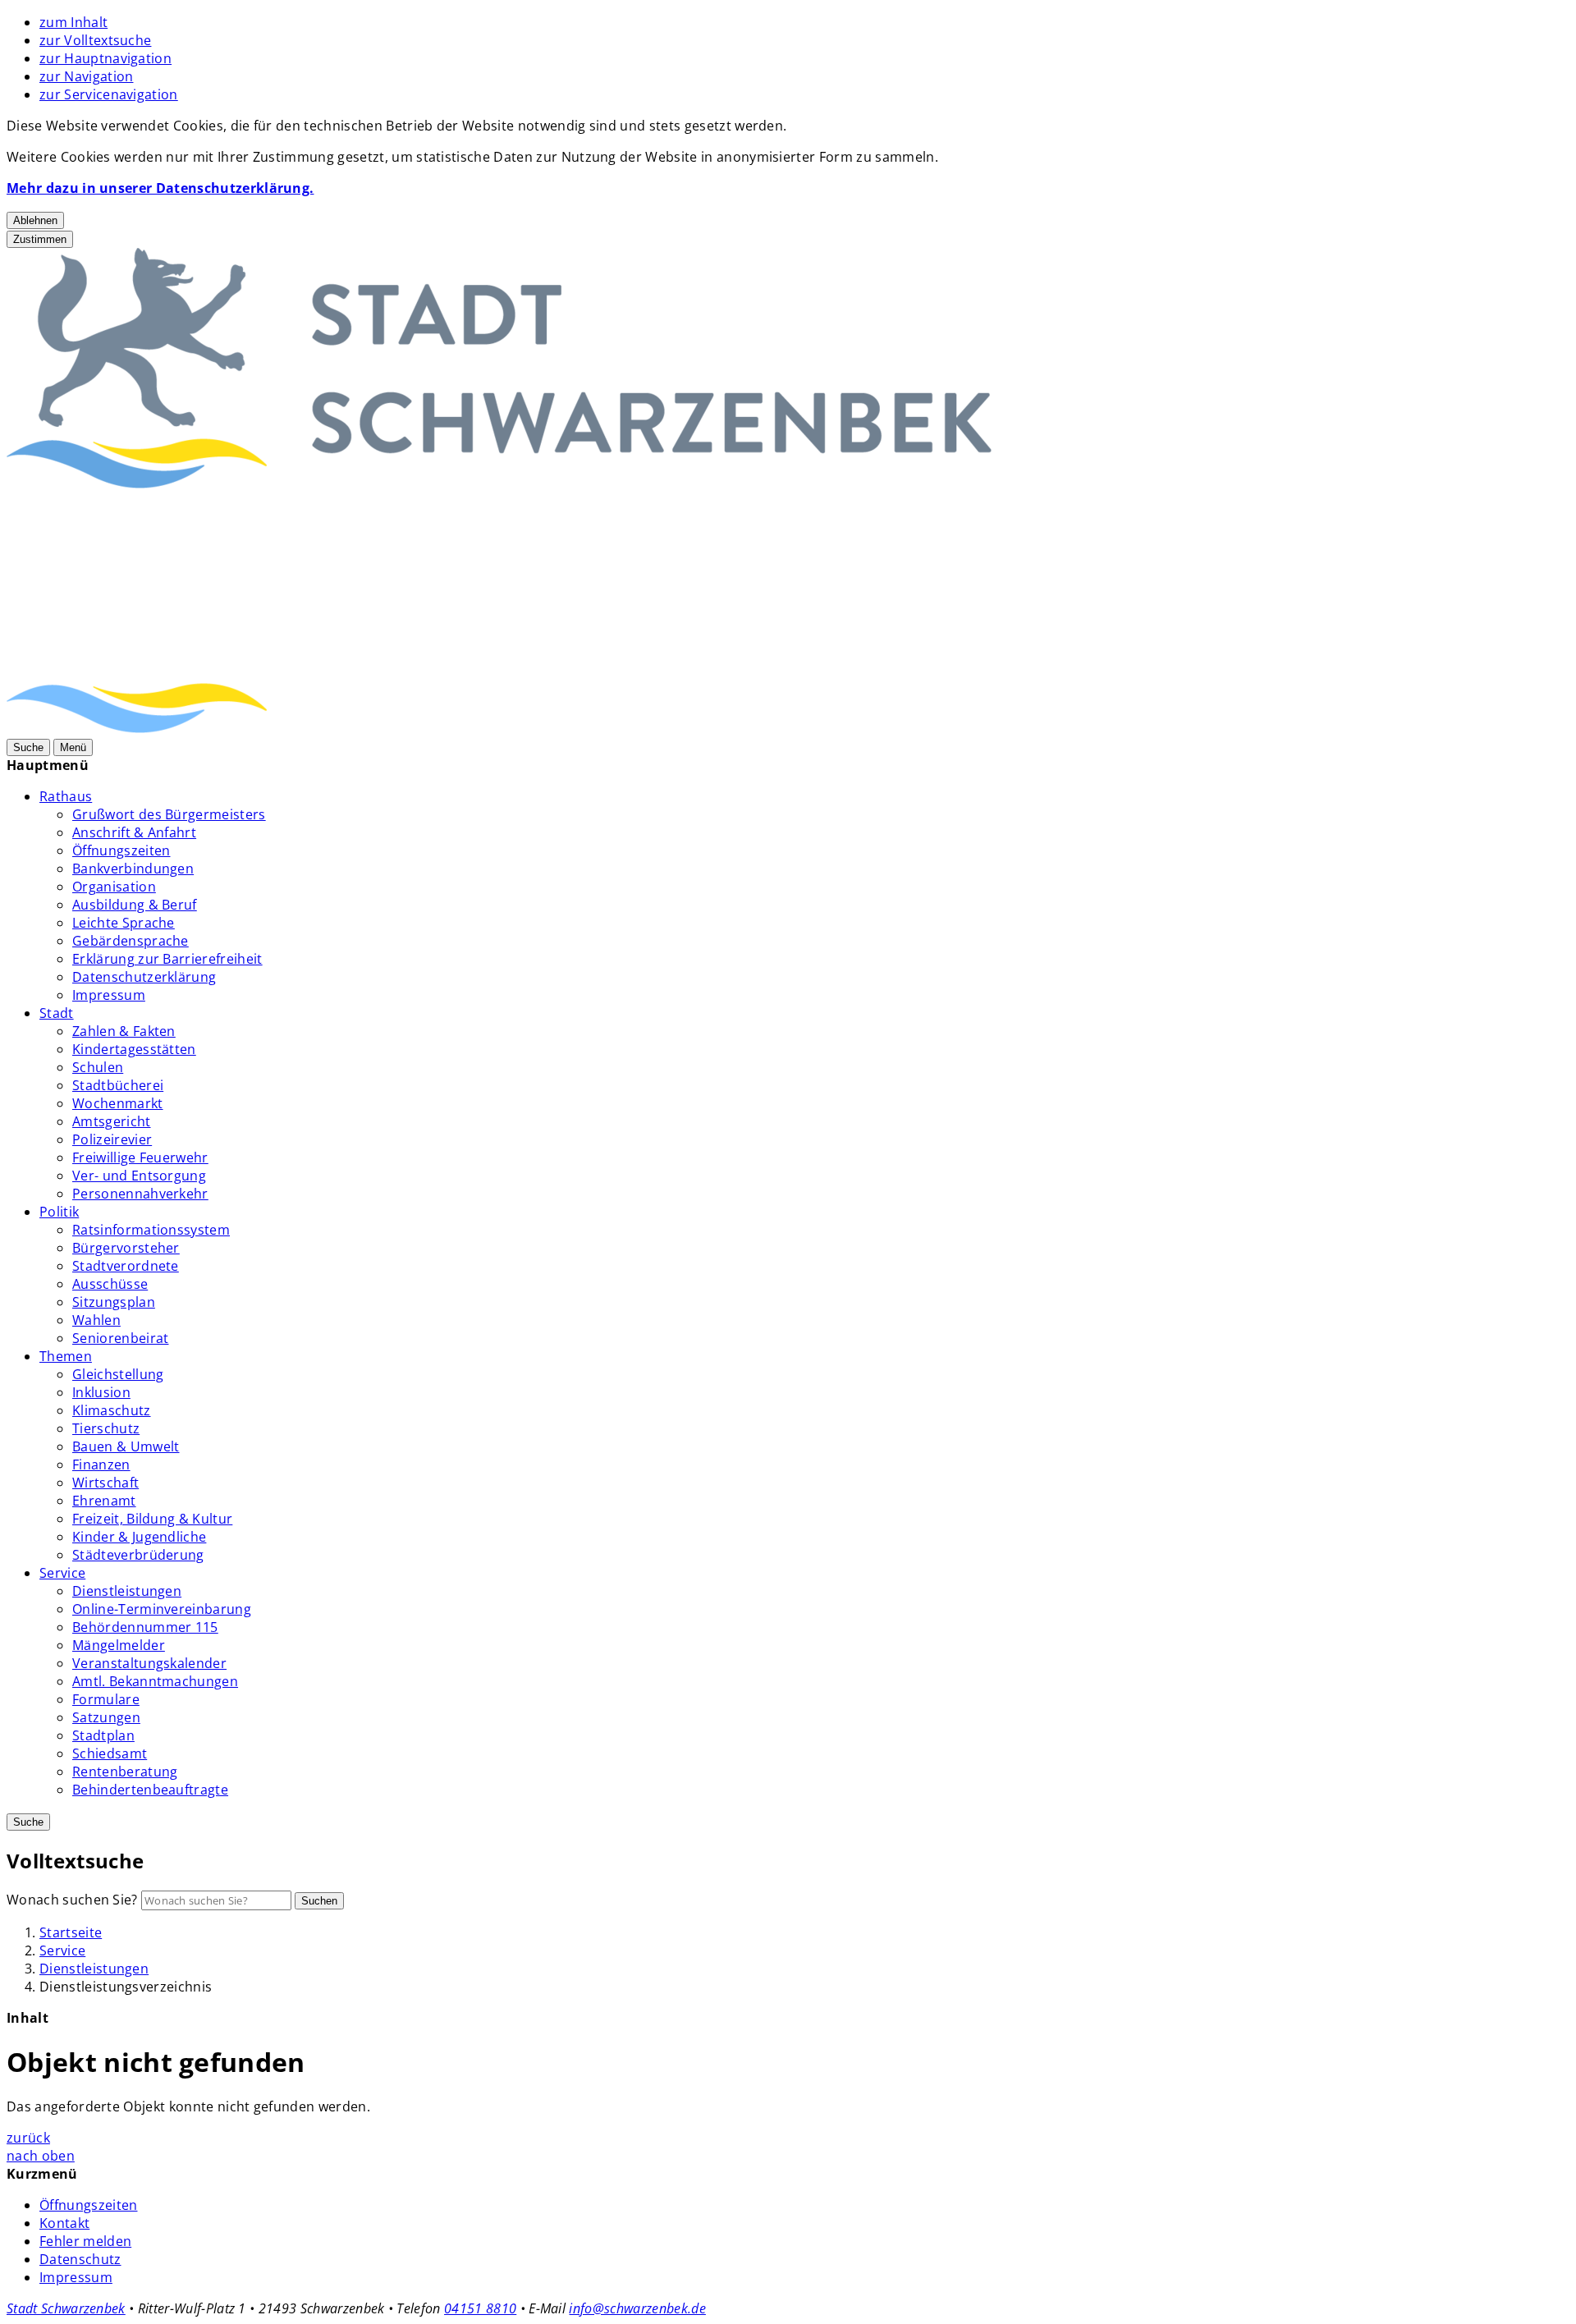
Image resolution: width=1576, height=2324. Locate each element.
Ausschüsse (110, 1284)
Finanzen (101, 1465)
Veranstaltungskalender (149, 1663)
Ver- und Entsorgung (139, 1176)
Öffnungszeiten (121, 850)
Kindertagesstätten (134, 1049)
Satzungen (106, 1717)
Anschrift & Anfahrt (134, 832)
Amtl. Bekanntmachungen (155, 1681)
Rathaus (66, 796)
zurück (28, 2138)
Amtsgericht (112, 1121)
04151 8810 (480, 2308)
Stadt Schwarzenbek (66, 2308)
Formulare (106, 1699)
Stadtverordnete (126, 1266)
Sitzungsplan (114, 1302)
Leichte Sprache (124, 923)
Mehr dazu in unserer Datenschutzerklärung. (160, 188)
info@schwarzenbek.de (637, 2308)
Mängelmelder (119, 1645)
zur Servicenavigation (109, 94)
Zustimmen (40, 239)
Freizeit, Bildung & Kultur (152, 1519)
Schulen (98, 1067)
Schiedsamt (110, 1753)
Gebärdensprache (131, 941)
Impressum (109, 995)
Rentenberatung (125, 1772)
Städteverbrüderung (138, 1555)
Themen (66, 1356)
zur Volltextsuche (95, 40)
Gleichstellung (118, 1374)
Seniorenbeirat (120, 1338)
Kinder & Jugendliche (139, 1537)
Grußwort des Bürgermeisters (169, 814)
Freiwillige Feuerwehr (140, 1157)
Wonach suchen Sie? (72, 1900)
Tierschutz (106, 1428)
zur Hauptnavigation (105, 58)
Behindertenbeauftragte (150, 1790)
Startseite (71, 1932)
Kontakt (64, 2223)
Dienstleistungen (127, 1591)
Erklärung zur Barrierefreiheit (167, 959)
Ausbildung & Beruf (135, 905)
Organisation (114, 887)
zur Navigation (86, 76)
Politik (59, 1212)
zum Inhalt (73, 22)
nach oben (41, 2156)
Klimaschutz (112, 1410)
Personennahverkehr (140, 1194)
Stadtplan (103, 1735)
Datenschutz (80, 2259)
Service (62, 1573)
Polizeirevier (112, 1139)
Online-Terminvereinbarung (162, 1609)
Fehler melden (85, 2241)
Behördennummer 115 (145, 1627)
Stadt (57, 1013)
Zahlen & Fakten (124, 1031)
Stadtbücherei (118, 1085)
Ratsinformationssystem (151, 1230)
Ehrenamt (104, 1501)
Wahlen (96, 1320)
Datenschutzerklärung (144, 977)
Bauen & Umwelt (126, 1446)
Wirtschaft (105, 1483)
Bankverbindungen (133, 869)
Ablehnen (35, 220)
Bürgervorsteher (126, 1248)
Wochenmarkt (118, 1103)
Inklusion (101, 1392)
